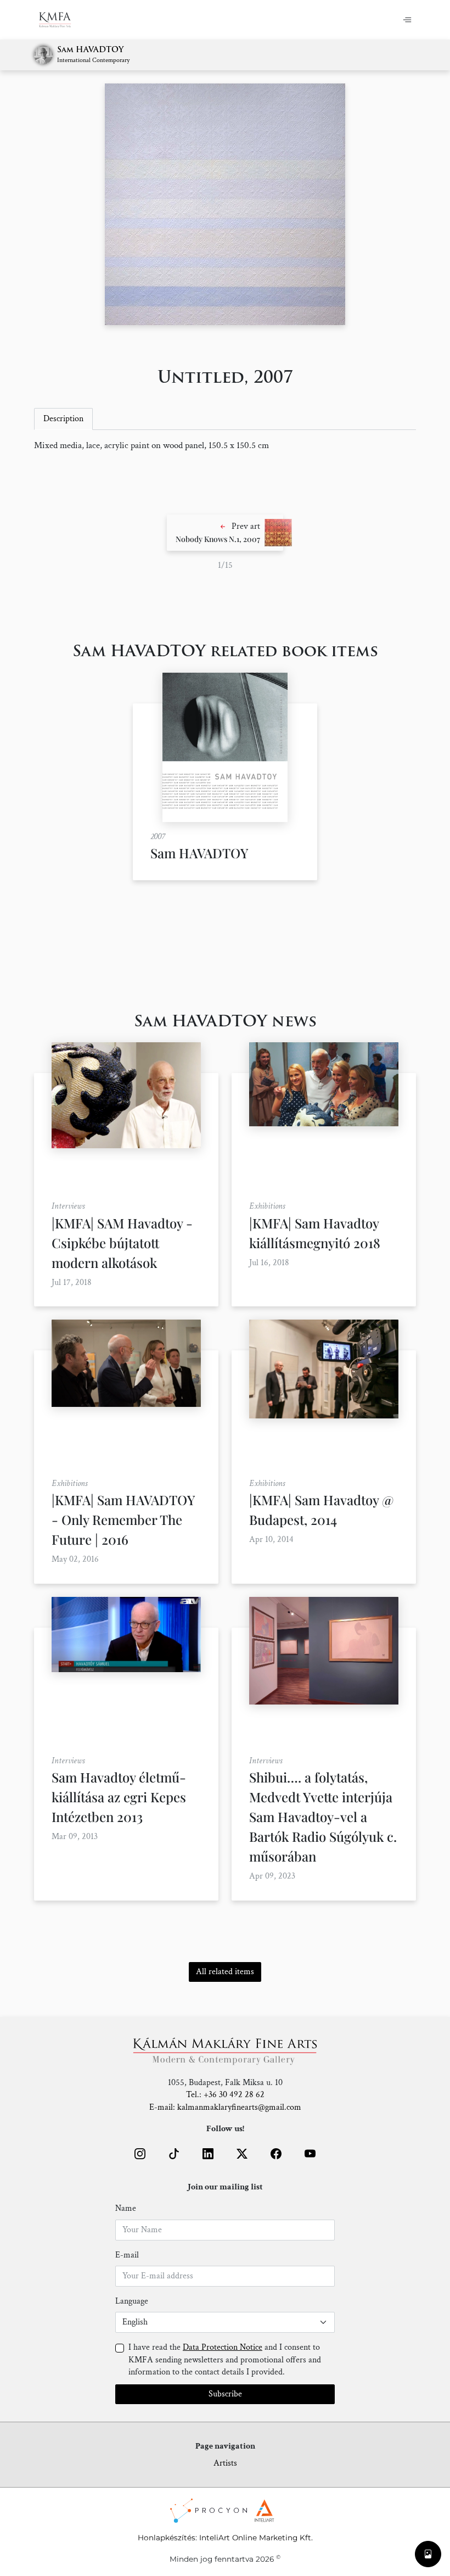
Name (126, 2208)
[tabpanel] (225, 446)
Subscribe (225, 2394)
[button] (225, 533)
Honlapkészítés (167, 2538)
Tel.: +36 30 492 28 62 (225, 2095)
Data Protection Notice (223, 2347)
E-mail (127, 2255)
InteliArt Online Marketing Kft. (256, 2538)
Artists (225, 2463)
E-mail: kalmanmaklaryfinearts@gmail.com (225, 2107)
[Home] (62, 20)
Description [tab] (63, 419)
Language (132, 2301)
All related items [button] (225, 1972)
